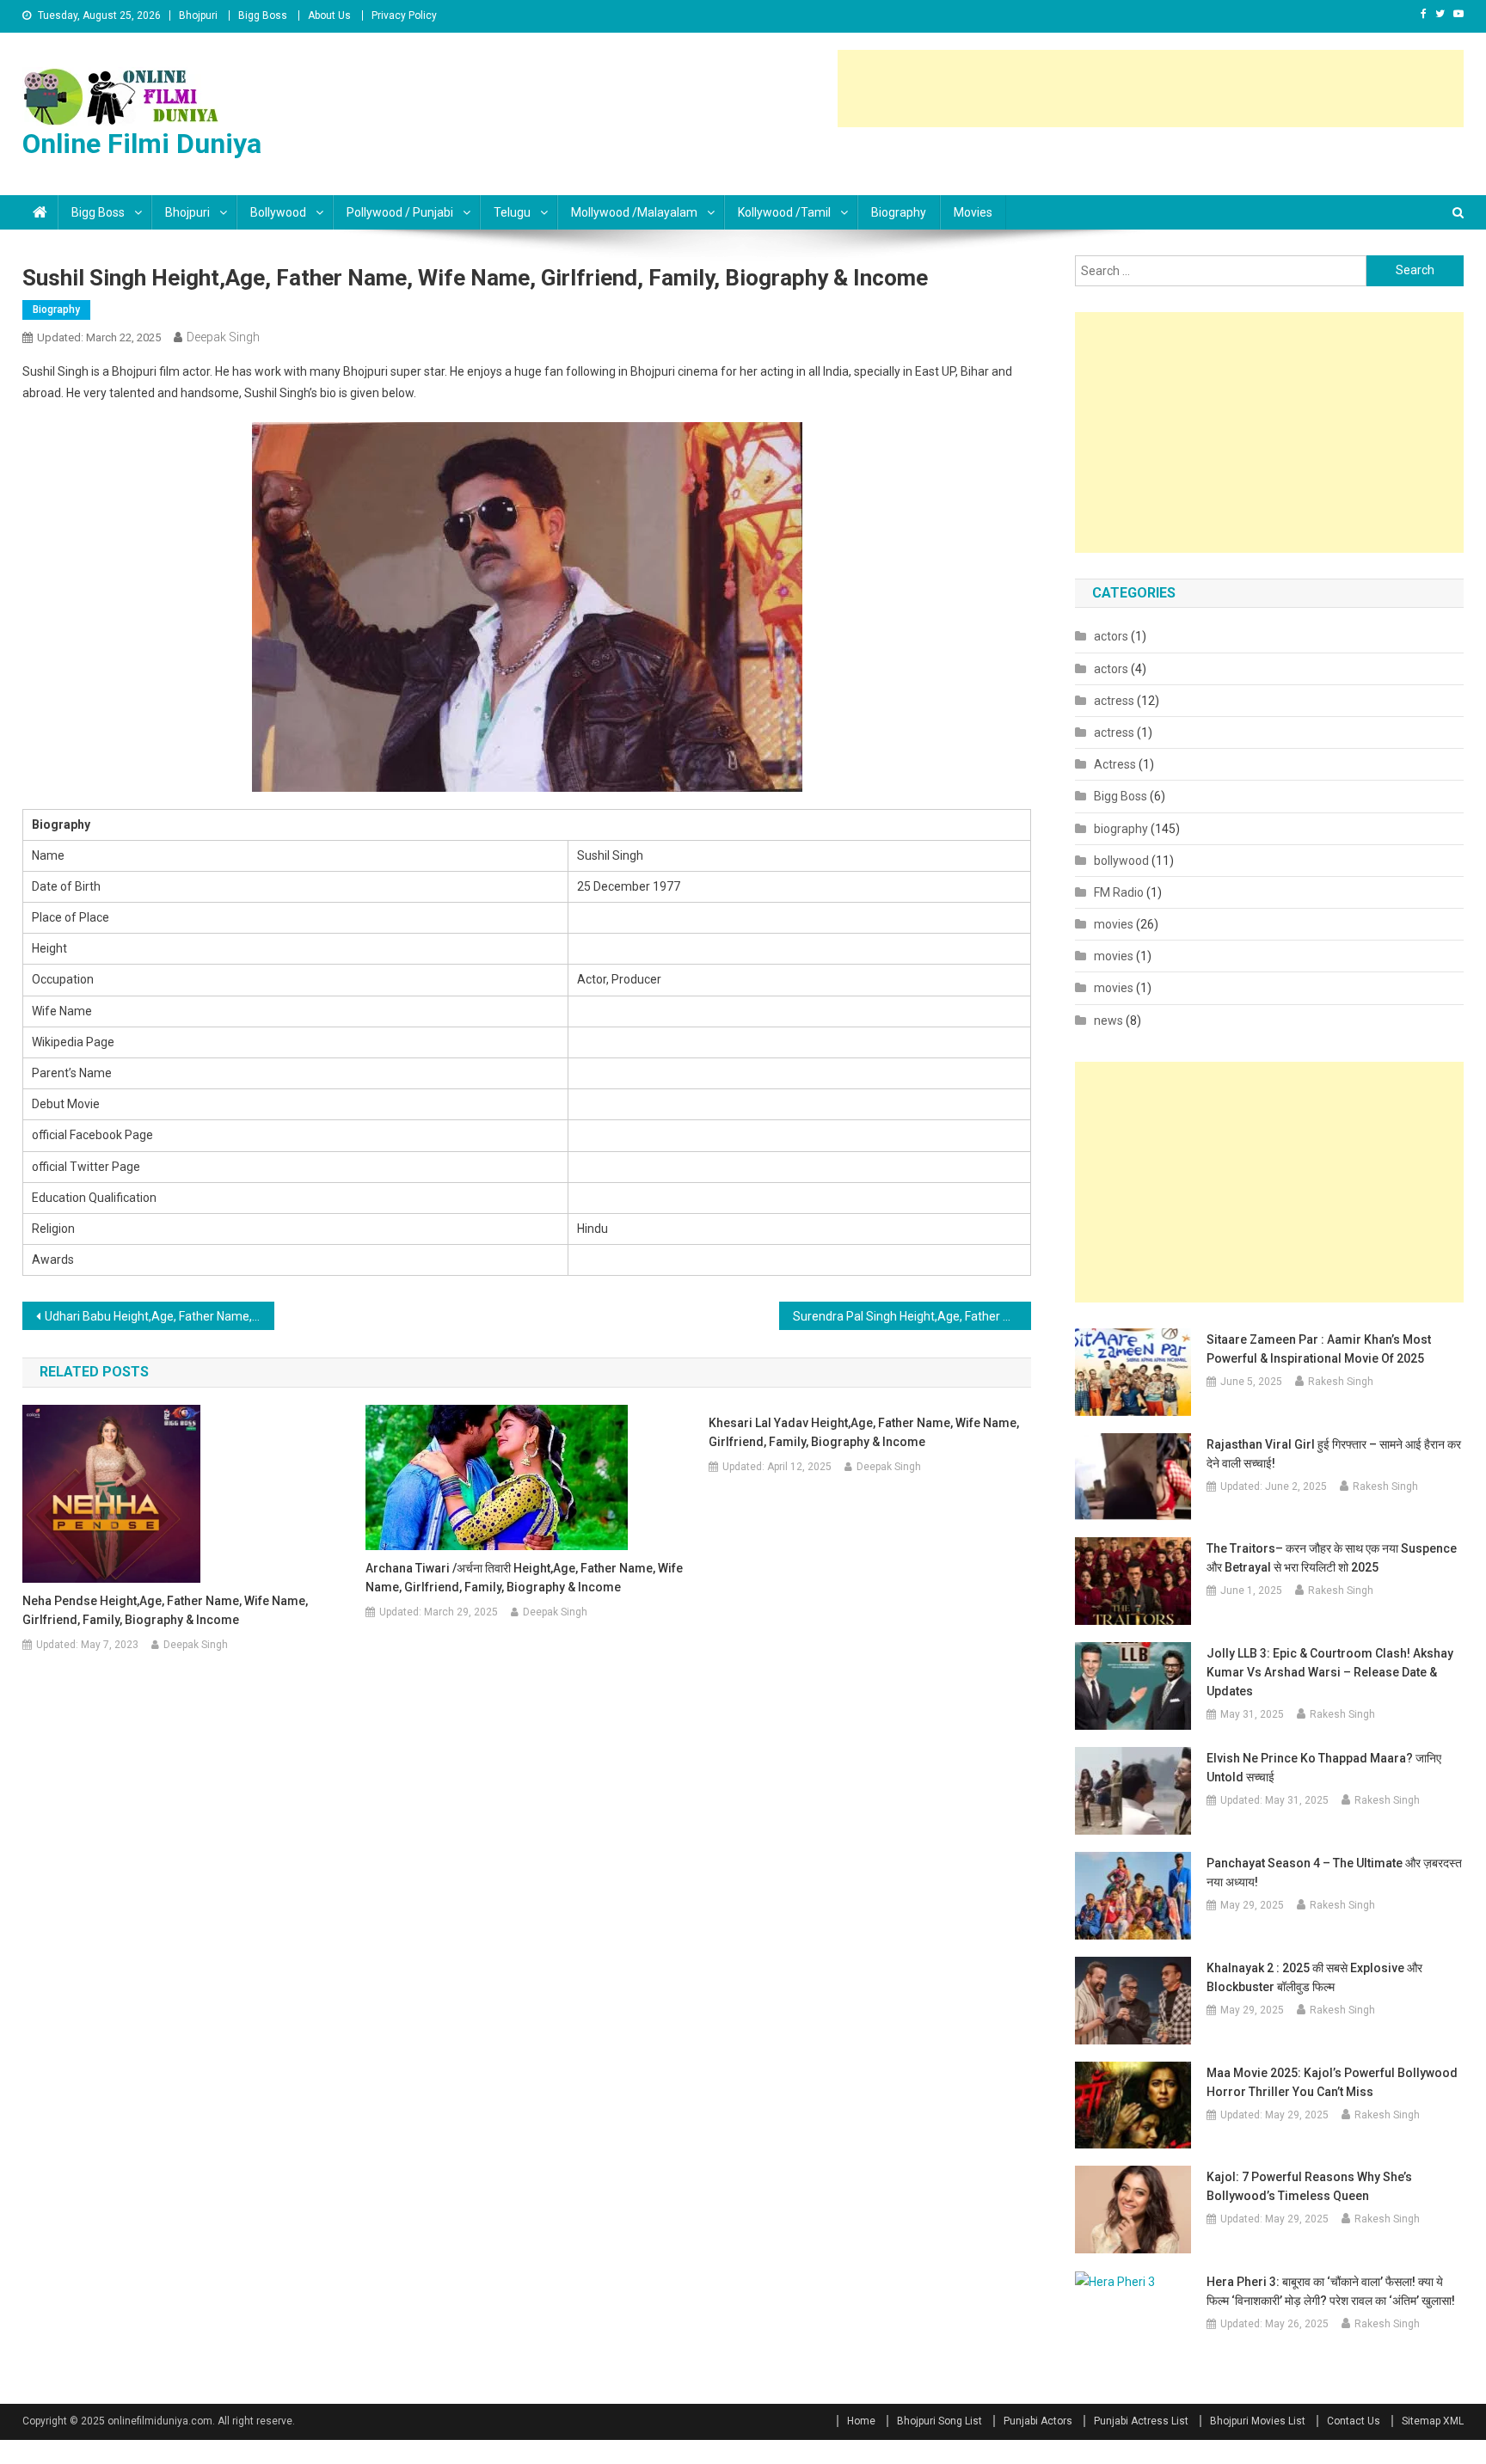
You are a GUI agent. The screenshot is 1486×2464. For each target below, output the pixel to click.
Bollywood (278, 212)
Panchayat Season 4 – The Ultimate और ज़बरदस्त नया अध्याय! (1334, 1873)
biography (899, 212)
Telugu (512, 212)
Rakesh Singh (1341, 1382)
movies (973, 212)
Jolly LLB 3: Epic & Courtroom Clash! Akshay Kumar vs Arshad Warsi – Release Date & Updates (1330, 1672)
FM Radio (1119, 892)
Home (861, 2421)
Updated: (99, 337)
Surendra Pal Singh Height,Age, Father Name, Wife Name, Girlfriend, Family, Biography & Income (912, 1316)
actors (1111, 636)
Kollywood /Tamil (784, 212)
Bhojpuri (198, 15)
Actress (1115, 764)
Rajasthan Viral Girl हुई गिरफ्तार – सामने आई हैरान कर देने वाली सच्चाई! (1334, 1454)
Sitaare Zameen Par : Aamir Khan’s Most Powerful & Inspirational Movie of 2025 (1319, 1349)
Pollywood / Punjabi (400, 212)
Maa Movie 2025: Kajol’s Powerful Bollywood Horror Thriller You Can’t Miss (1332, 2082)
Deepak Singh (223, 337)
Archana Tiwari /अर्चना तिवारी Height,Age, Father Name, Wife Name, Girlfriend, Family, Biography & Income (524, 1578)
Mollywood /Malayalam (634, 212)
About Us (329, 15)
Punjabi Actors (1038, 2421)
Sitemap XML (1433, 2421)
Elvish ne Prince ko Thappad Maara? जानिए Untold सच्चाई (1324, 1768)
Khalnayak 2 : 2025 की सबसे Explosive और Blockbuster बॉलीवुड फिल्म (1314, 1977)
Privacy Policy (404, 15)
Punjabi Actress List (1141, 2421)
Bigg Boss (263, 15)
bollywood (1121, 861)
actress (1114, 701)
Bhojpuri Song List (939, 2421)
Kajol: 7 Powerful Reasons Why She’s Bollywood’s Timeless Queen (1309, 2186)
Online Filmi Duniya (142, 144)
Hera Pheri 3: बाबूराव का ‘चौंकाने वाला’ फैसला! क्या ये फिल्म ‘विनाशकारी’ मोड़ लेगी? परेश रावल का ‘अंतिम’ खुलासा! (1331, 2291)
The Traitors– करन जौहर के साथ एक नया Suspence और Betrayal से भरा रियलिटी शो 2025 (1332, 1558)
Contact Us (1354, 2421)
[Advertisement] (1151, 89)
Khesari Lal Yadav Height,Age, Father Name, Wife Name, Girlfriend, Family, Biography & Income (864, 1432)
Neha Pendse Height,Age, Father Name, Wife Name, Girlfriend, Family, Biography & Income (165, 1610)
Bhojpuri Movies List (1258, 2421)
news (1108, 1021)
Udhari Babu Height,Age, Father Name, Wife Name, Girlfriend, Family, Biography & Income (160, 1316)
